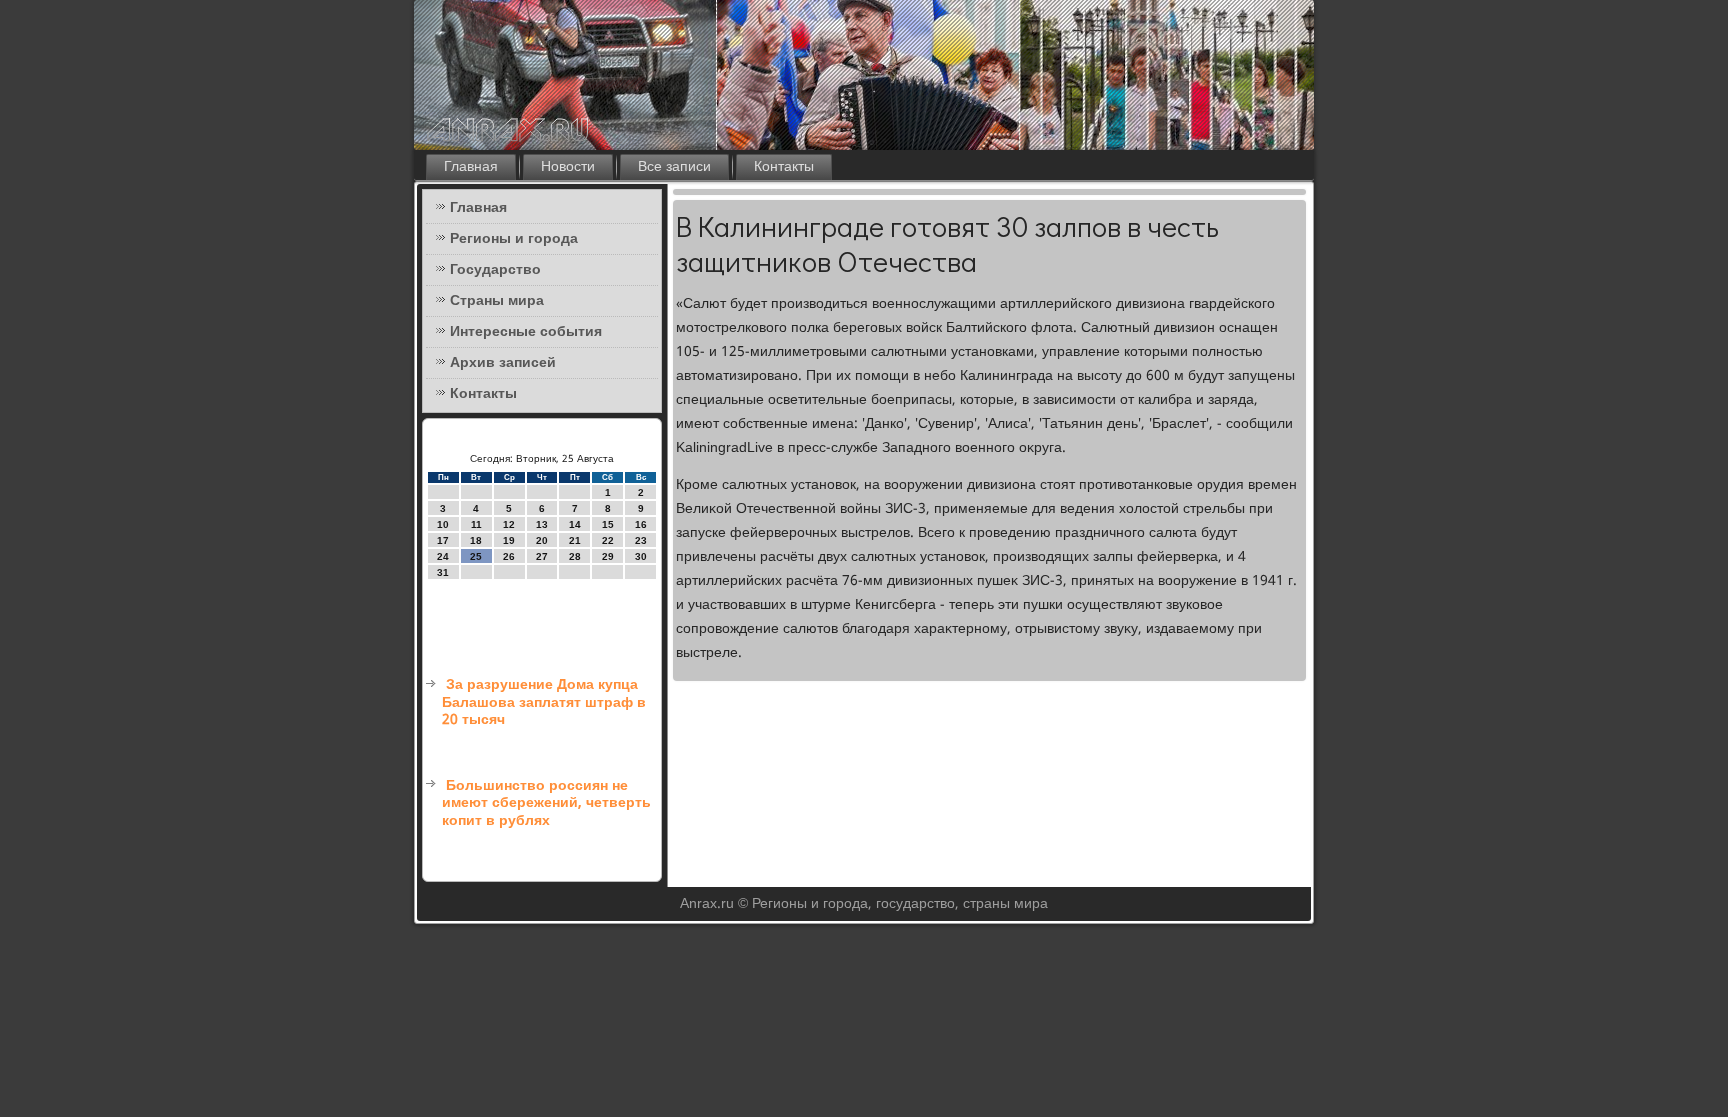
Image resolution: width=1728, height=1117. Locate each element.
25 (476, 556)
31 (443, 572)
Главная (471, 167)
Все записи (674, 167)
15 (608, 524)
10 (443, 524)
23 (641, 540)
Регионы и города (514, 239)
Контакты (784, 167)
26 (509, 556)
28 (575, 556)
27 (542, 556)
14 (575, 524)
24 (443, 556)
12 (509, 524)
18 (476, 540)
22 (608, 540)
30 (641, 556)
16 (641, 524)
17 (443, 540)
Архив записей (503, 363)
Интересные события (526, 332)
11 (476, 524)
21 (575, 540)
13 (542, 524)
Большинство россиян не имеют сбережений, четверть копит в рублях (546, 803)
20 (542, 540)
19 (509, 540)
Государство (495, 270)
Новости (568, 167)
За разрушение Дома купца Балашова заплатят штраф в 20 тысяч (544, 702)
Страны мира (497, 301)
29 (608, 556)
